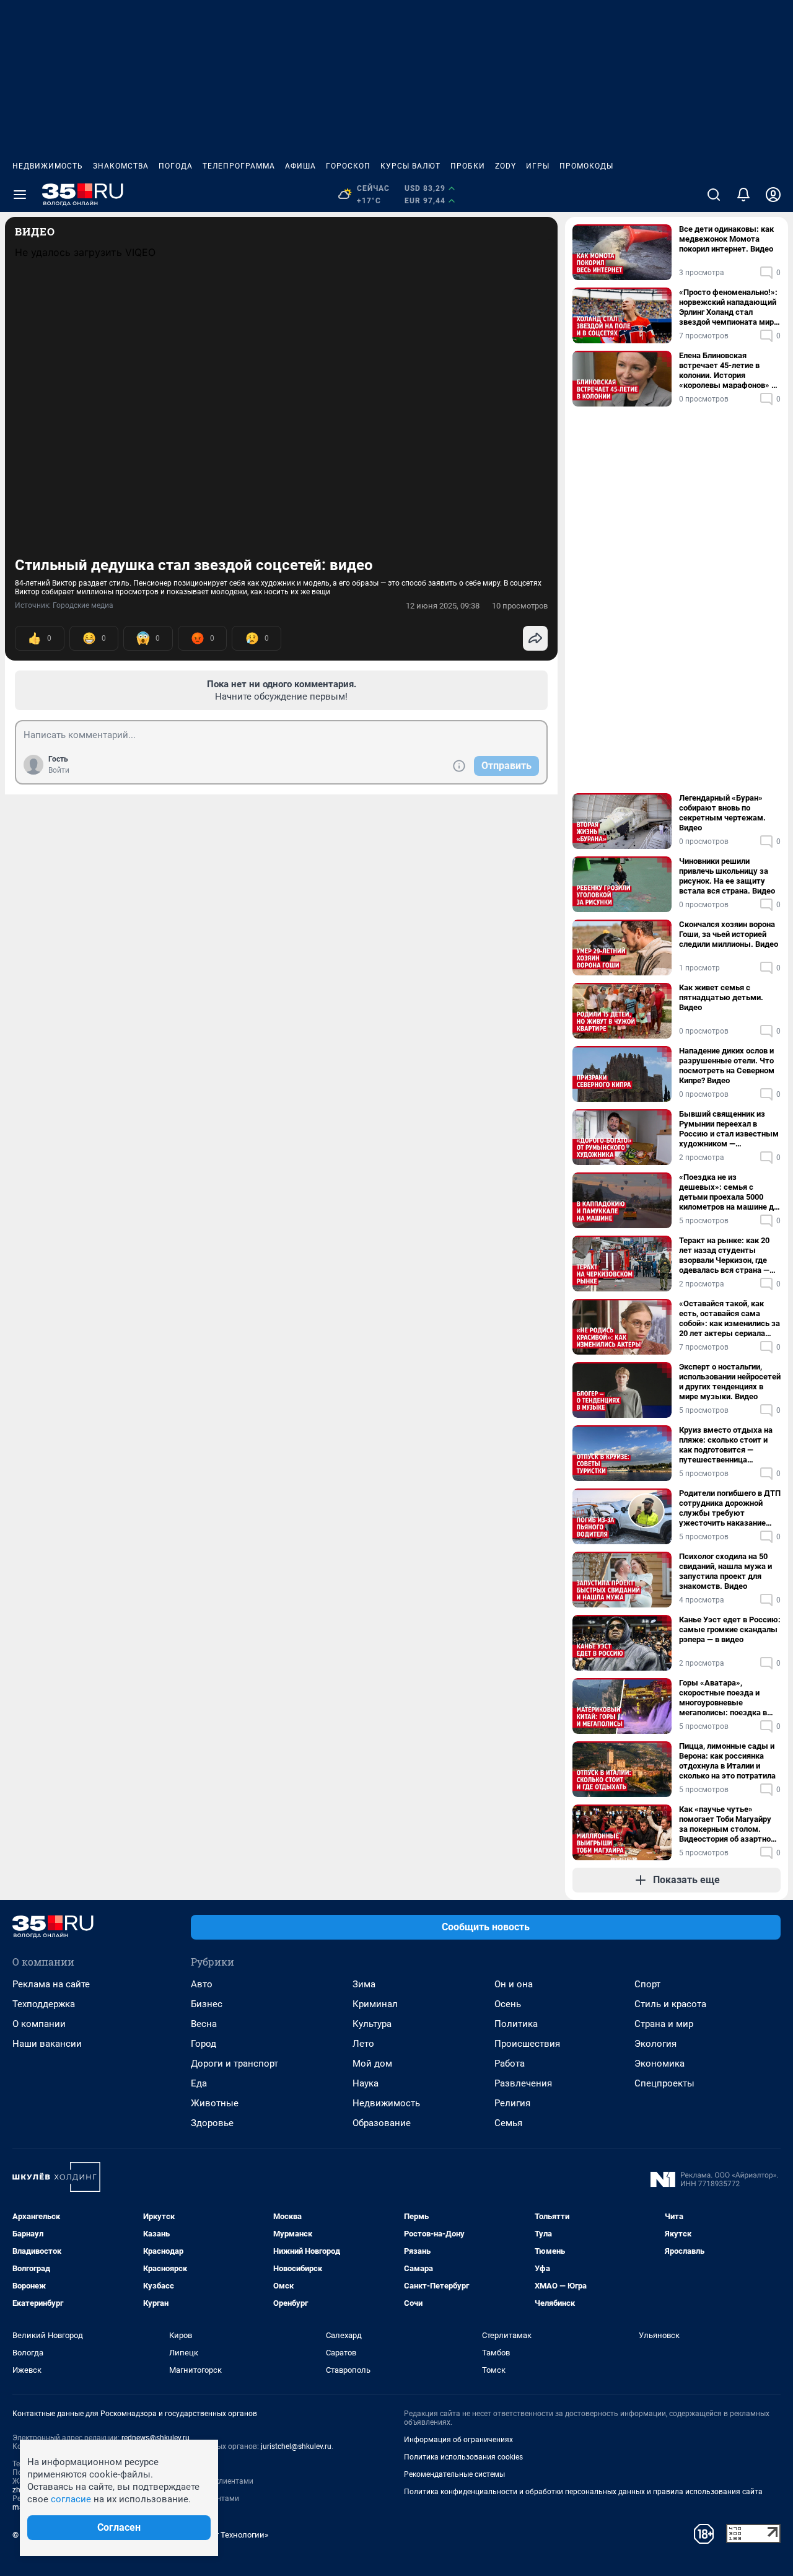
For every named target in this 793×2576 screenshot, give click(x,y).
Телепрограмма (239, 166)
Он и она (514, 1984)
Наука (366, 2083)
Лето (363, 2044)
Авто (202, 1984)
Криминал (375, 2004)
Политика (516, 2024)
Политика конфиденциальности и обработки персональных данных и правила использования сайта (583, 2492)
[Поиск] (714, 195)
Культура (372, 2024)
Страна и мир (664, 2024)
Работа (510, 2064)
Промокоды (586, 166)
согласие (71, 2499)
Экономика (659, 2064)
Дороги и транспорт (234, 2064)
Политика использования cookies (463, 2457)
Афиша (300, 166)
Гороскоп (348, 166)
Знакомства (121, 166)
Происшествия (527, 2044)
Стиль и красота (670, 2004)
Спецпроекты (664, 2083)
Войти (59, 770)
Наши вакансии (47, 2044)
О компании (39, 2024)
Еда (199, 2083)
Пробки (468, 166)
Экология (655, 2044)
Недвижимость (48, 166)
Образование (382, 2123)
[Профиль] (773, 195)
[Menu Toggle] (20, 195)
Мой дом (372, 2064)
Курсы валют (410, 166)
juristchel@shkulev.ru (296, 2446)
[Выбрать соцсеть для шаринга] (535, 638)
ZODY (506, 166)
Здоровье (212, 2123)
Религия (512, 2103)
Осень (508, 2004)
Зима (364, 1984)
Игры (538, 166)
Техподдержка (44, 2004)
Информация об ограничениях (458, 2440)
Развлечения (523, 2083)
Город (204, 2044)
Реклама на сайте (51, 1984)
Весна (204, 2024)
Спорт (647, 1984)
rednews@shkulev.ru (156, 2438)
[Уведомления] (743, 195)
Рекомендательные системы (454, 2474)
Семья (508, 2123)
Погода (176, 166)
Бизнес (207, 2004)
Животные (215, 2103)
